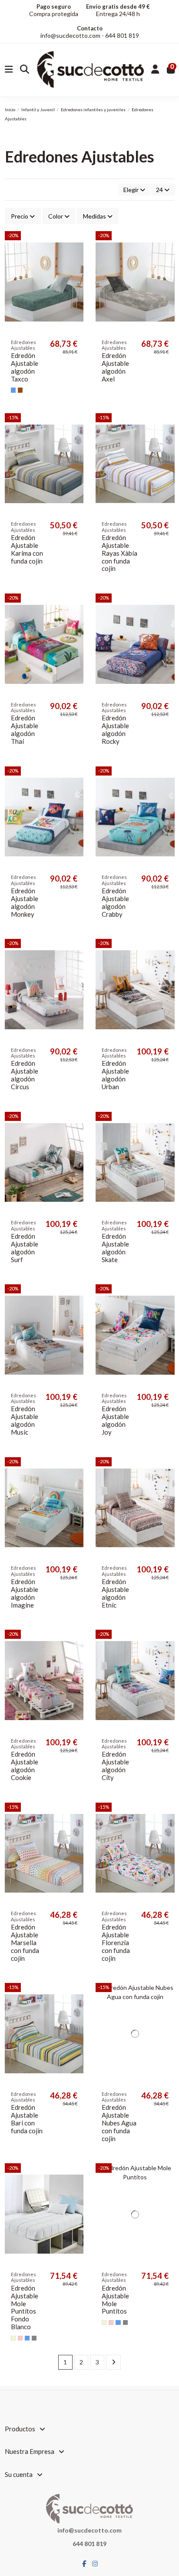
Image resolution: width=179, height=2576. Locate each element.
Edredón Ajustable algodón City (115, 1766)
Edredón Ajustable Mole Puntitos (115, 2300)
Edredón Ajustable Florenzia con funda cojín (116, 1943)
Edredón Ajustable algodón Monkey (25, 903)
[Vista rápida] (76, 259)
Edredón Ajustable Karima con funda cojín (27, 549)
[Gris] (34, 2338)
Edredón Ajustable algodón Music (25, 1421)
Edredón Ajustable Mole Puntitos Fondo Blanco (25, 2308)
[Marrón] (20, 390)
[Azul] (13, 390)
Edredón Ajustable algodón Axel (115, 367)
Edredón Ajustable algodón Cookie (25, 1766)
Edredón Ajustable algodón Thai (25, 730)
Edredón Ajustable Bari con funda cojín (27, 2119)
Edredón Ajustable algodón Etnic (115, 1593)
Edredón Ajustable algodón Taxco (25, 367)
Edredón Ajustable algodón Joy (115, 1421)
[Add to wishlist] (76, 244)
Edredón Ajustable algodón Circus (25, 1075)
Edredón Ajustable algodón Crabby (115, 903)
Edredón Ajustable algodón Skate (115, 1248)
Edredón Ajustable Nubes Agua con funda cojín (119, 2123)
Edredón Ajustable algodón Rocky (115, 730)
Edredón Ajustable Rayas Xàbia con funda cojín (119, 553)
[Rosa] (20, 2338)
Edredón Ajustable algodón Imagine (25, 1593)
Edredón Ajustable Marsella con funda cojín (25, 1943)
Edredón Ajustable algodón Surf (25, 1248)
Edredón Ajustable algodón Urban (115, 1075)
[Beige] (13, 2338)
